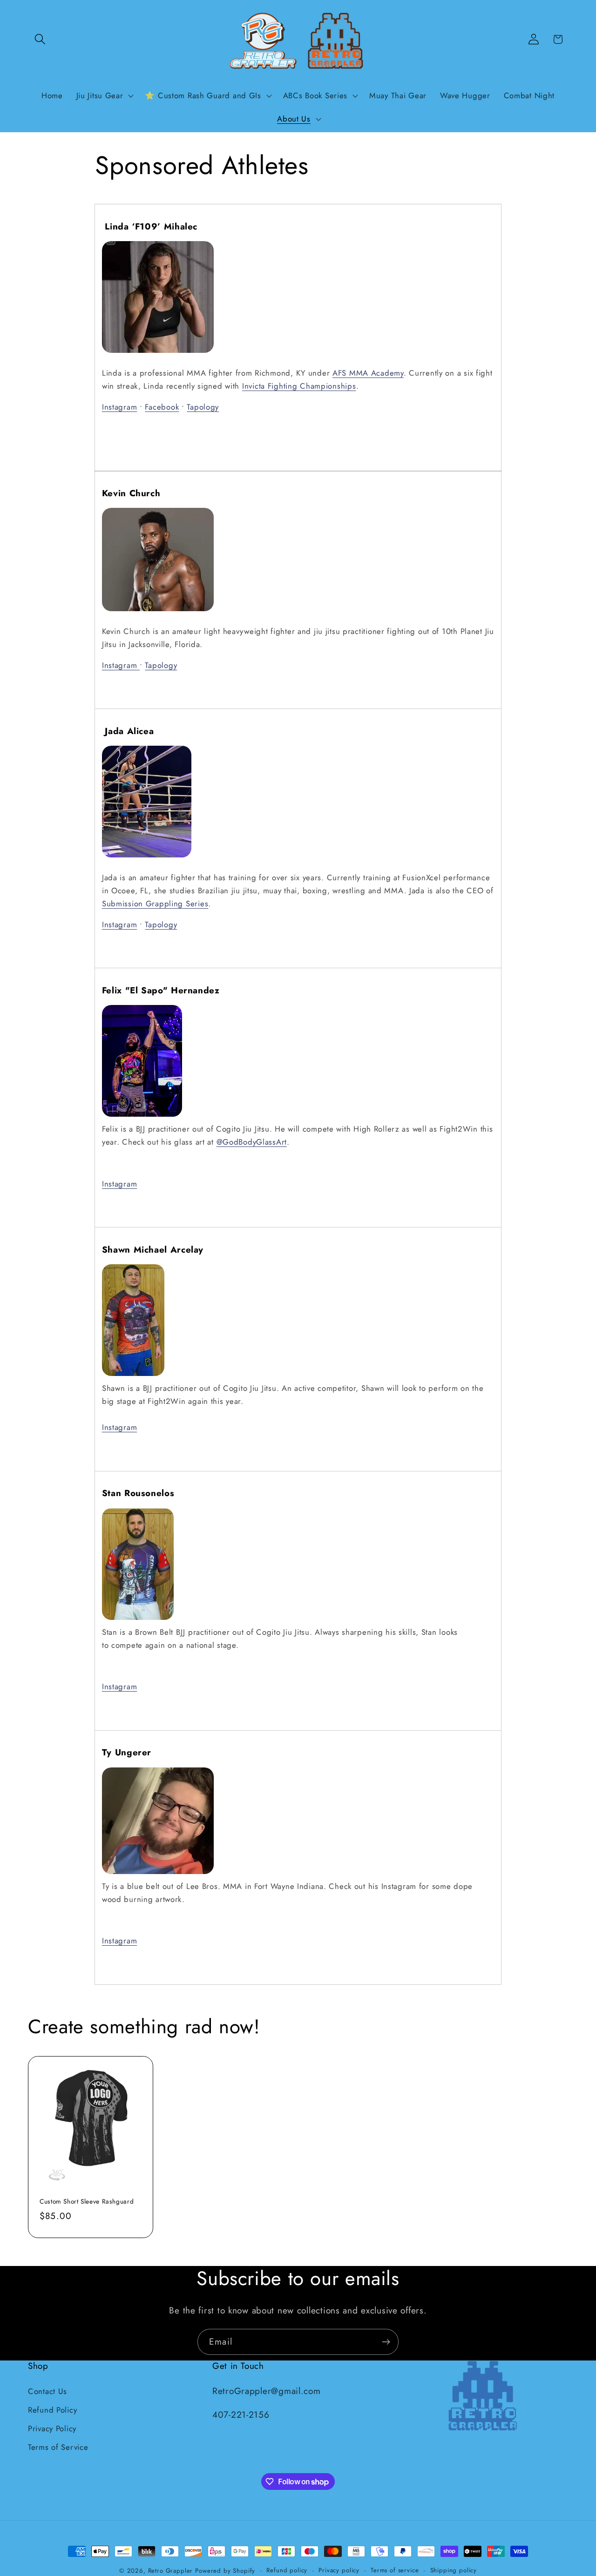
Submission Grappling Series (155, 904)
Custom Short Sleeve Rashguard (87, 2202)
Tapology (203, 407)
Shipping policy (454, 2570)
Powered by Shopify (225, 2571)
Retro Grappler (171, 2571)
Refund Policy (52, 2409)
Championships (328, 386)
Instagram (119, 407)
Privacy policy (339, 2570)
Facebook (162, 407)
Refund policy (287, 2570)
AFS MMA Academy (368, 373)
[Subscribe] (386, 2342)
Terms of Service (58, 2447)
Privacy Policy (52, 2428)
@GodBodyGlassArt (252, 1142)
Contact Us (47, 2391)
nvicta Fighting (272, 386)
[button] (40, 39)
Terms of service (395, 2570)
